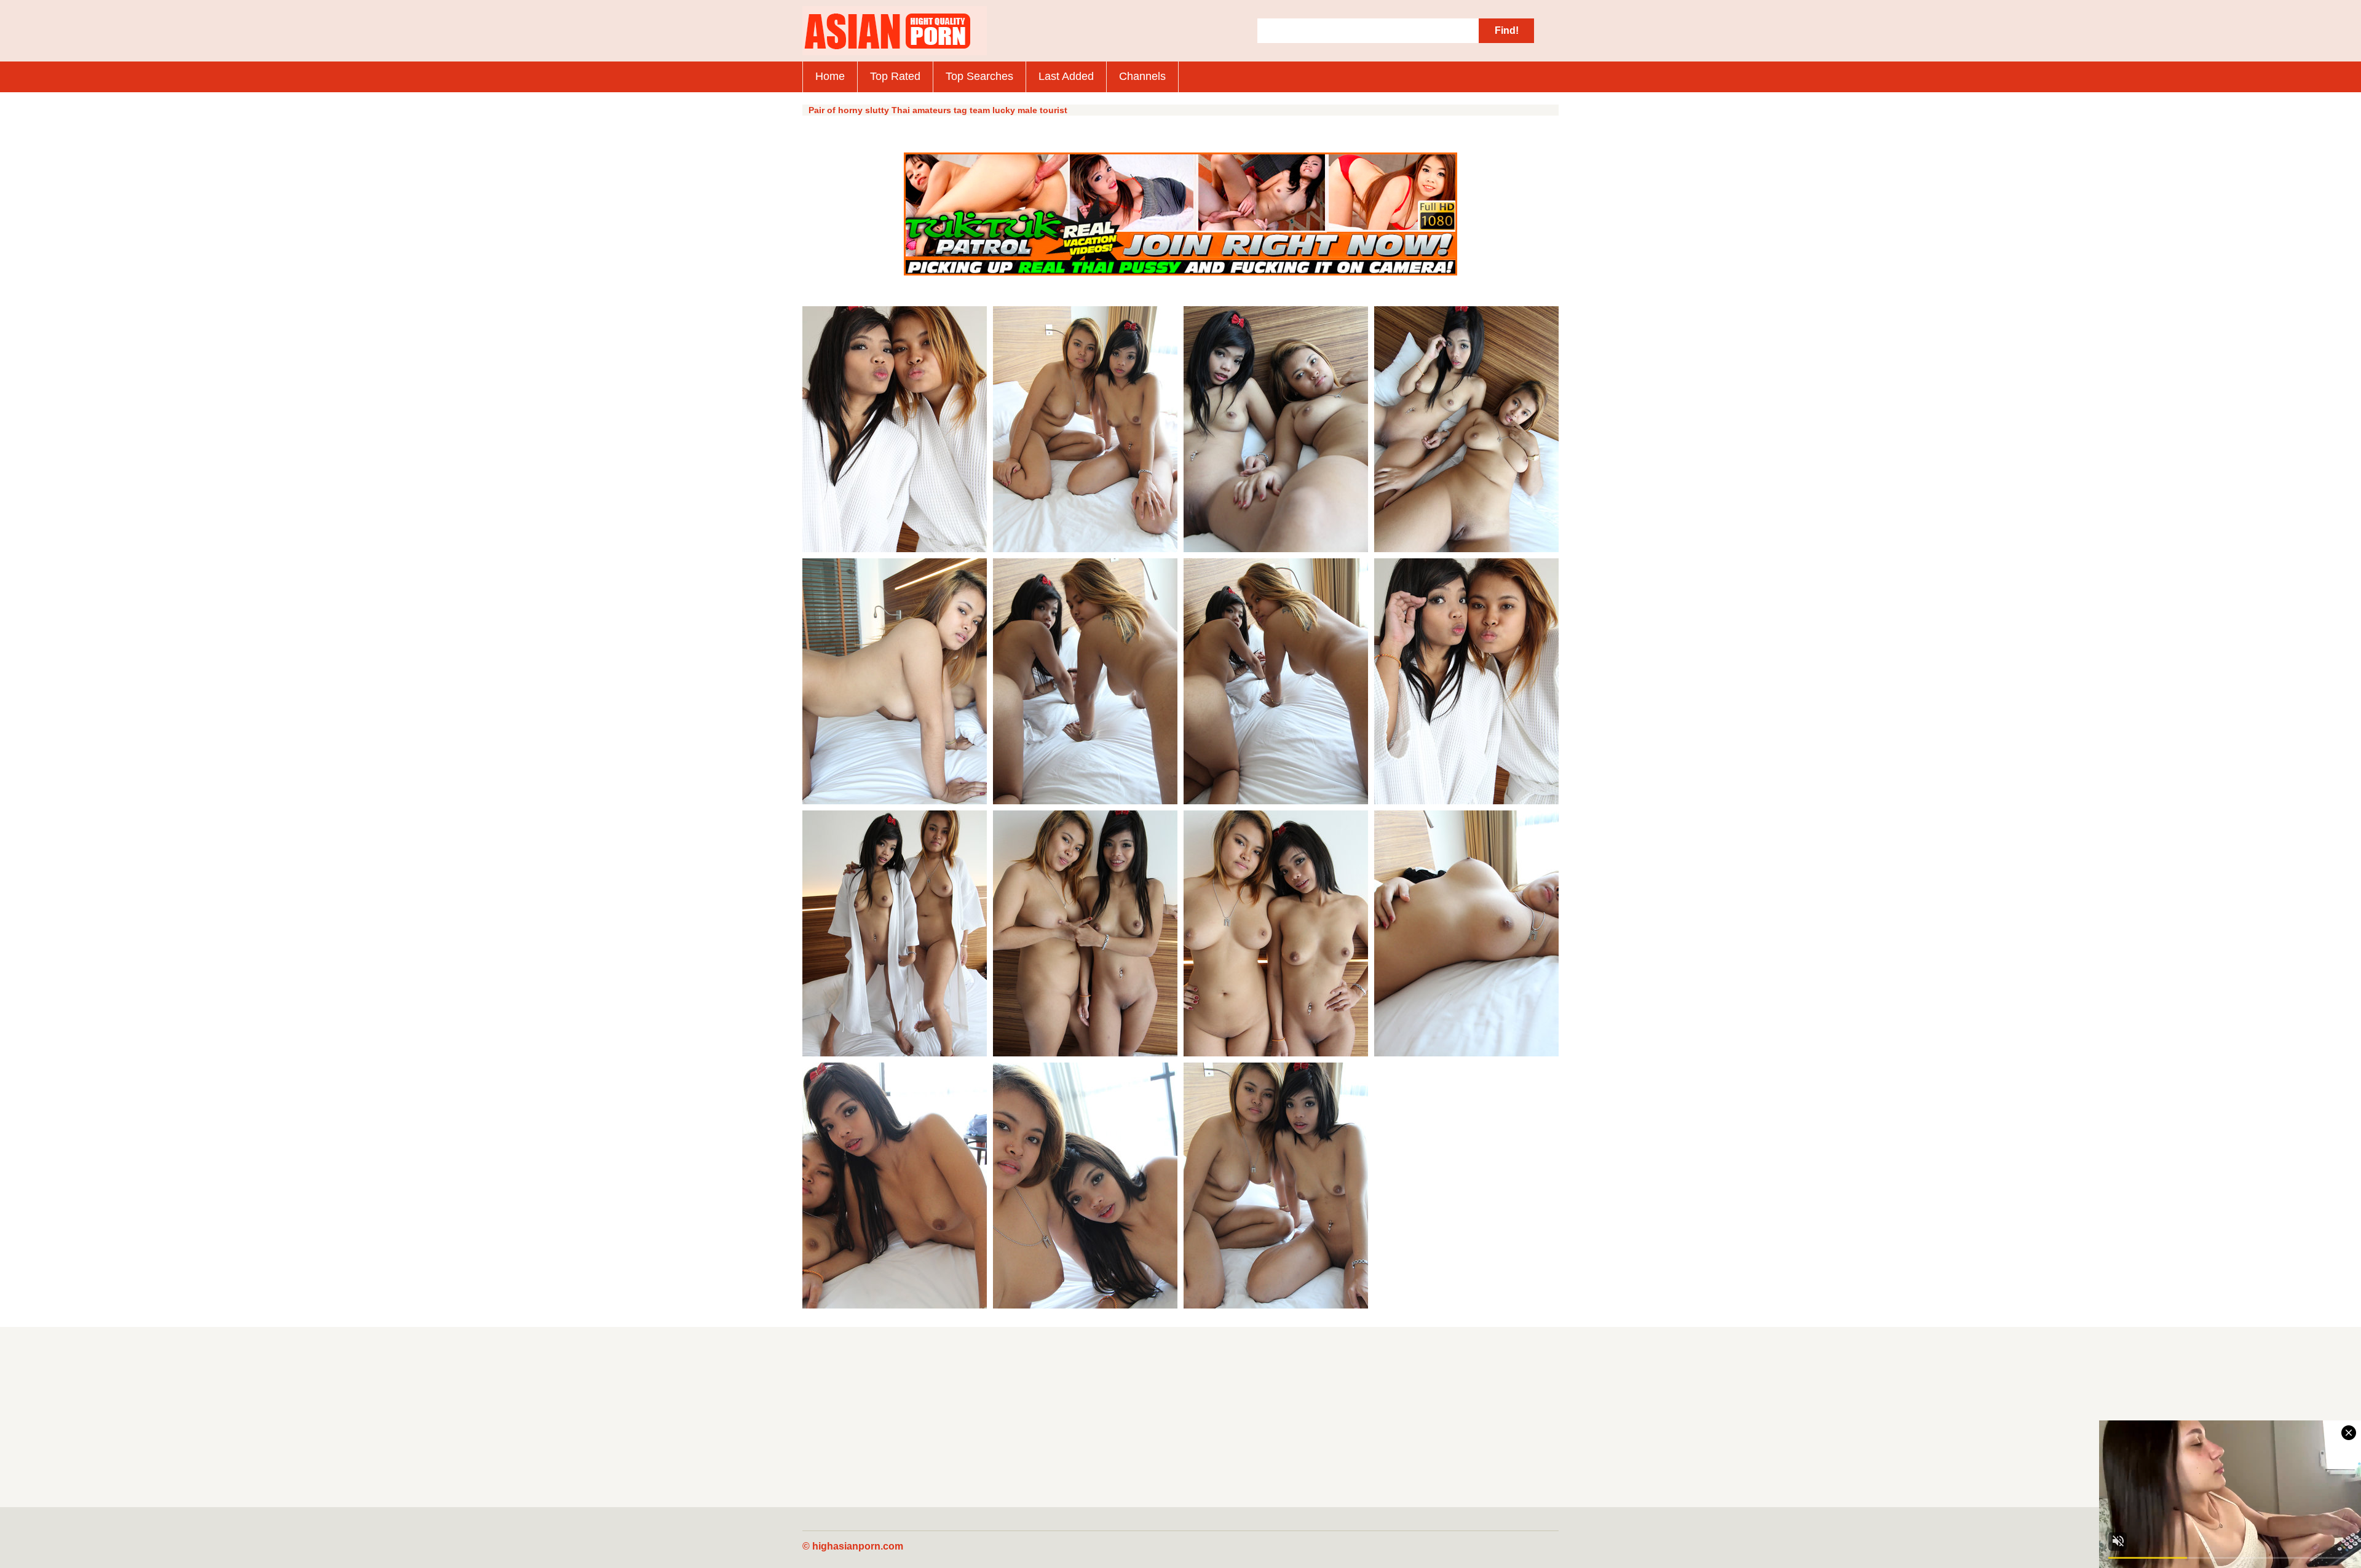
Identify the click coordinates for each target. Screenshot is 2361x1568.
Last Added (1066, 76)
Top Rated (895, 76)
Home (830, 76)
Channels (1142, 76)
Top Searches (979, 76)
